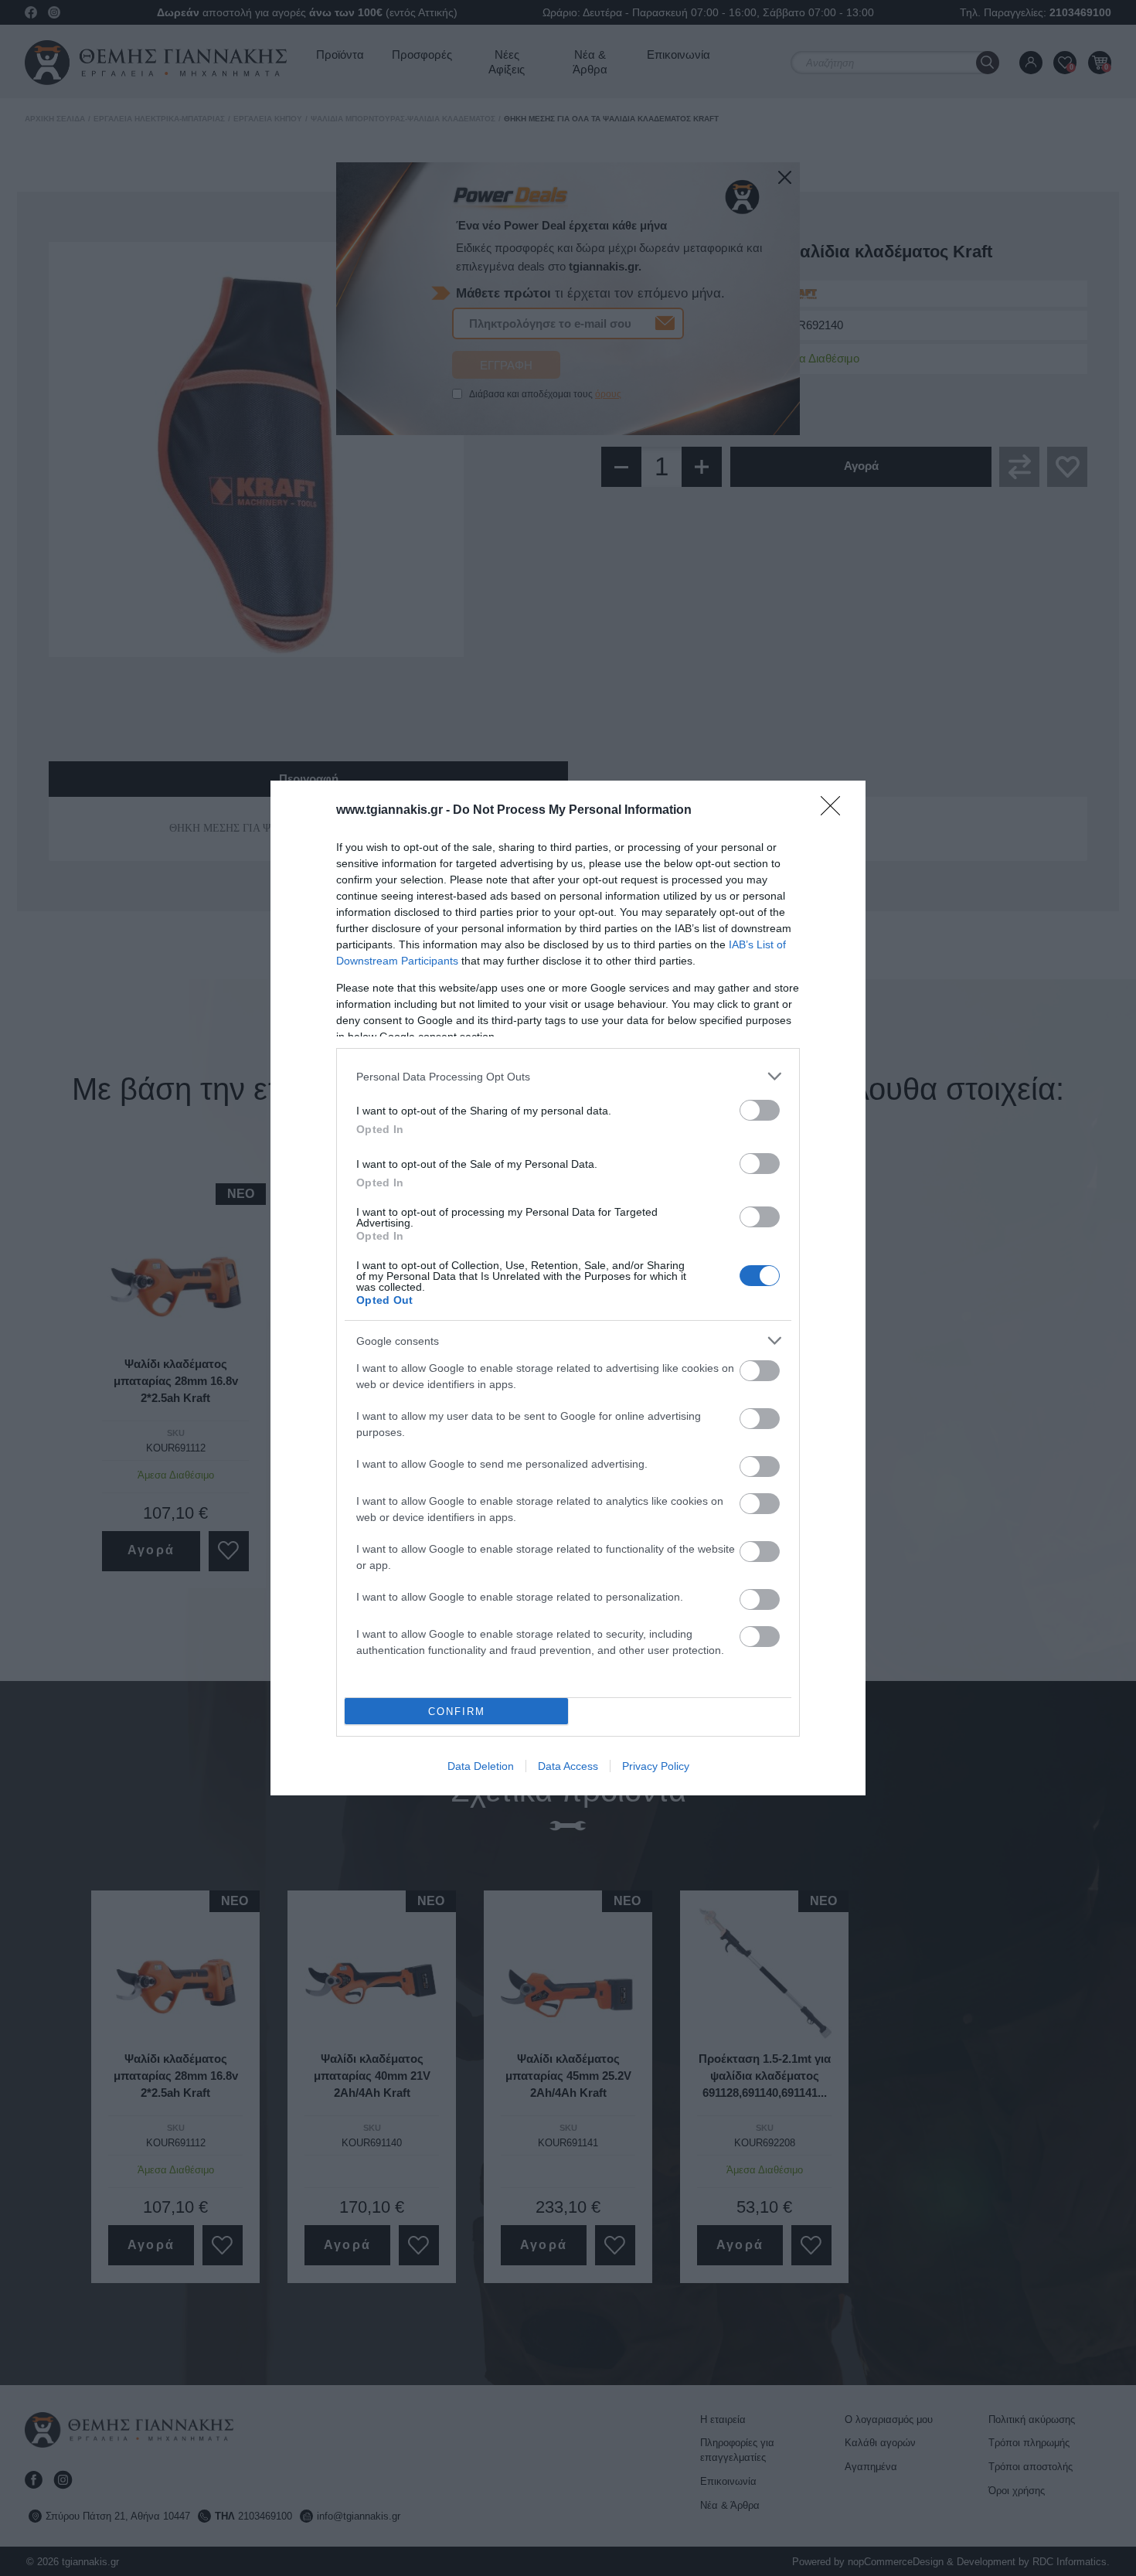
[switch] (760, 1110)
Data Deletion (481, 1766)
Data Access (568, 1766)
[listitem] (568, 1076)
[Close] (835, 811)
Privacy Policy (656, 1766)
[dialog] (568, 1288)
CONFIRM (457, 1712)
